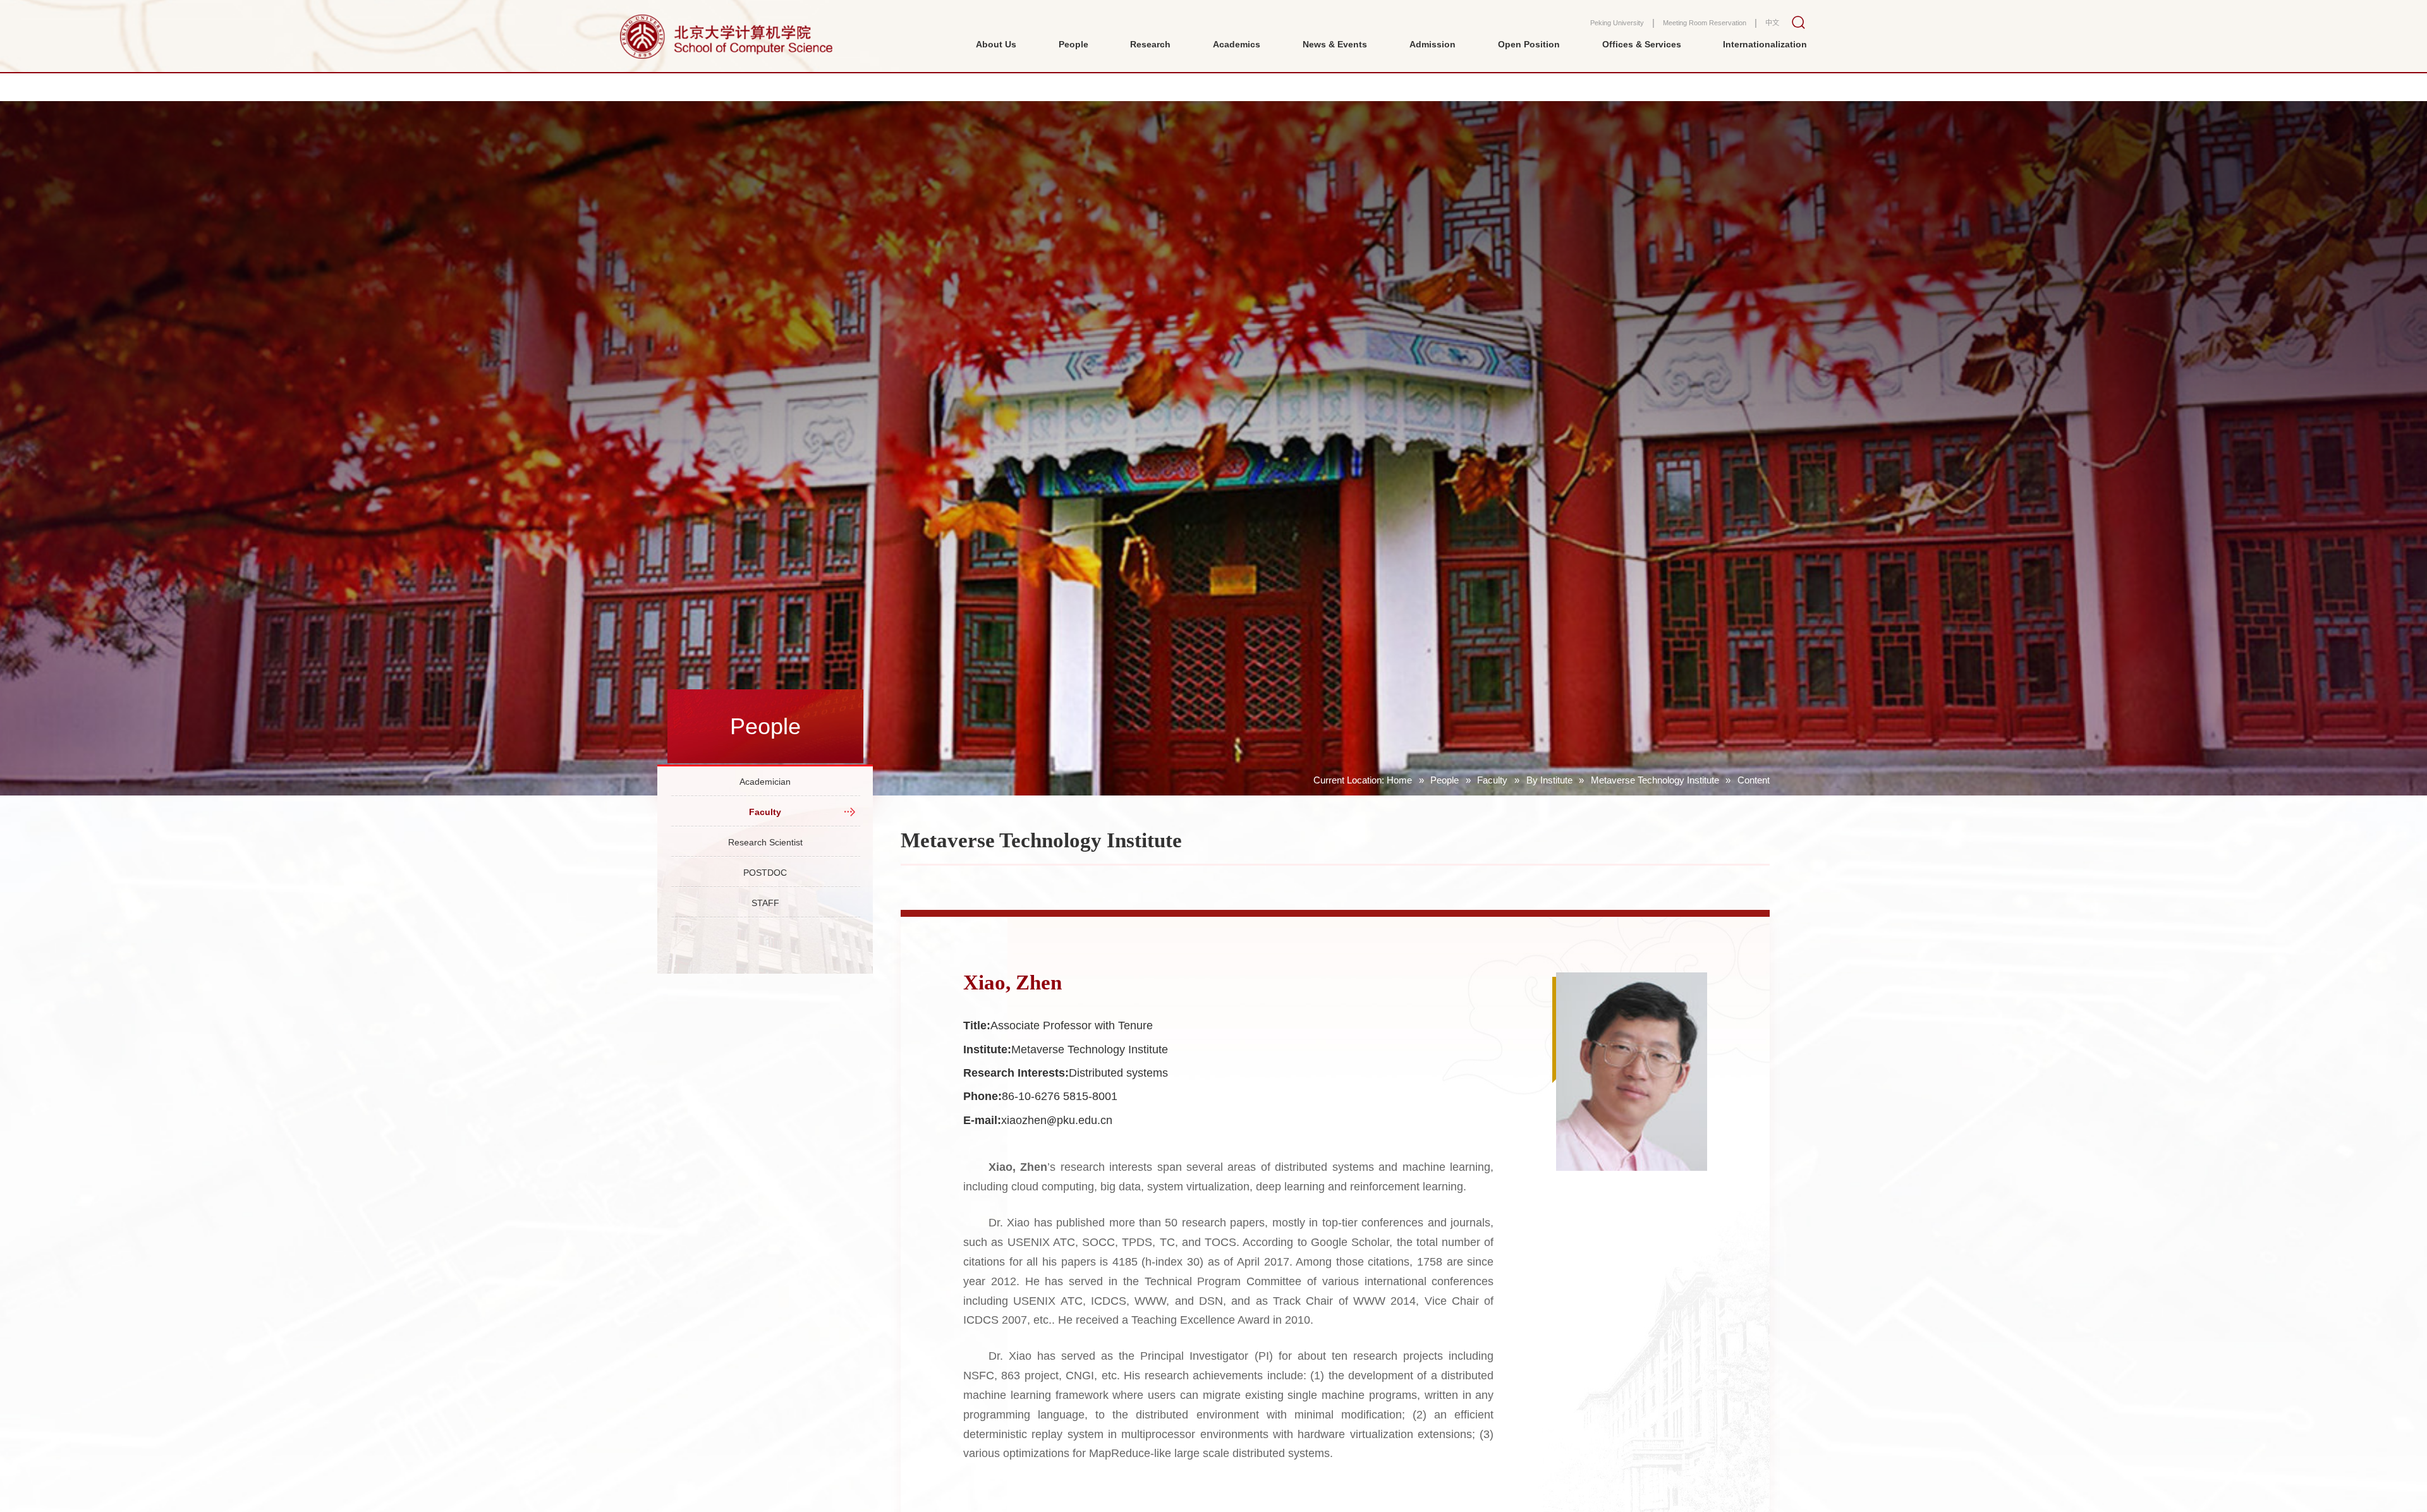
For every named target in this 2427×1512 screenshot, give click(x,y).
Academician (765, 787)
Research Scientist (765, 871)
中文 (1770, 31)
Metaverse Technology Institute (1655, 780)
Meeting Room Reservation (1685, 31)
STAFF (765, 954)
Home (1399, 780)
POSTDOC (765, 912)
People (1445, 780)
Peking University (1573, 31)
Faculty (1492, 780)
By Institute (1549, 780)
